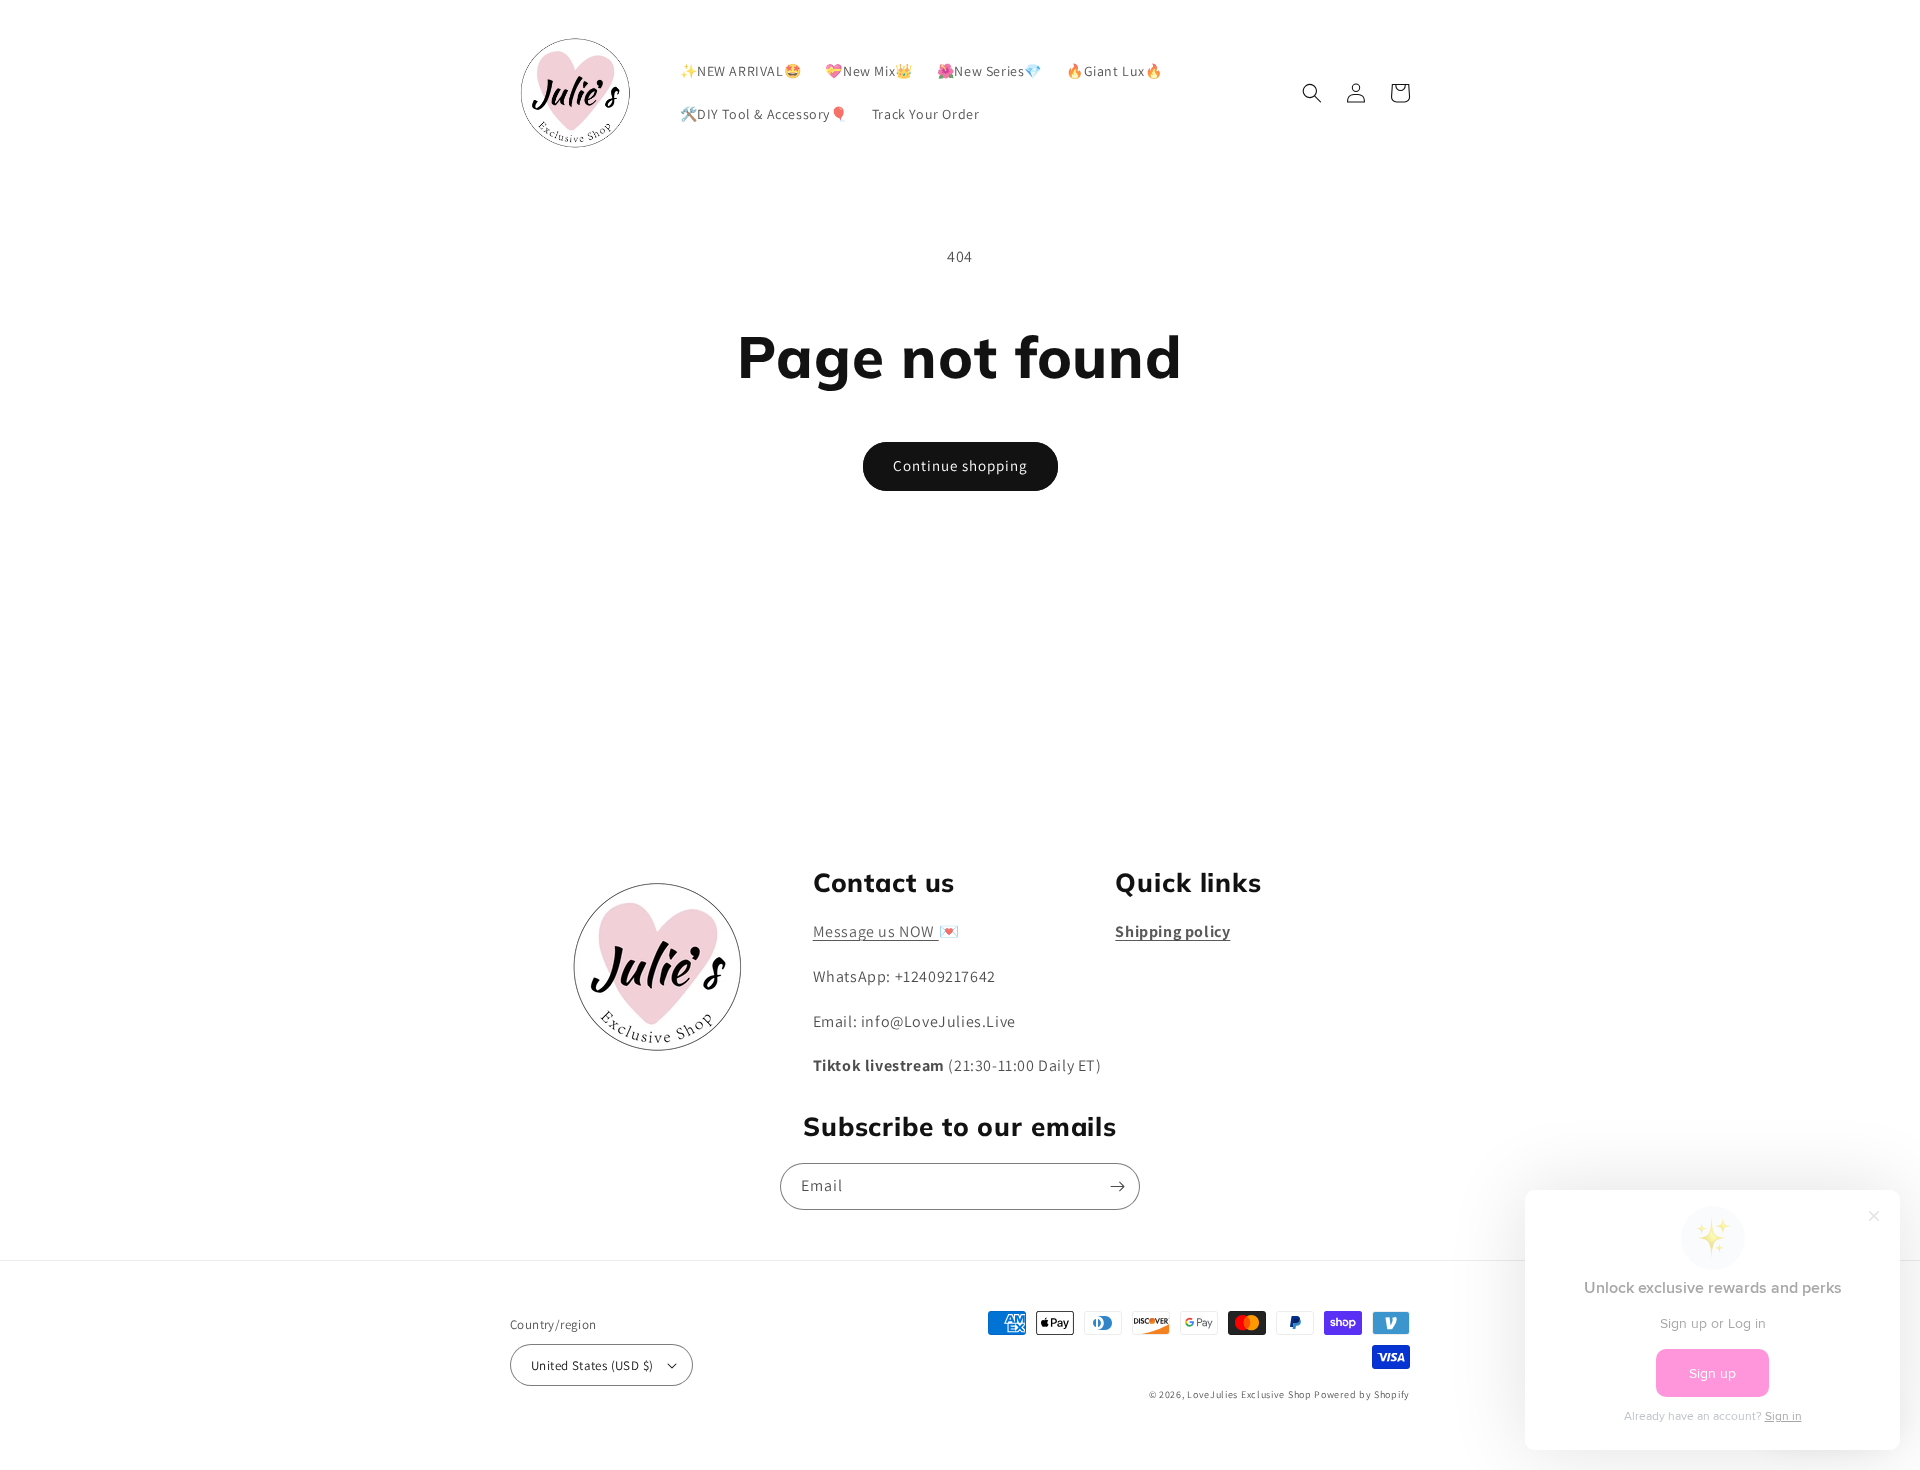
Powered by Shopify (1362, 1394)
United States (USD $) (592, 1365)
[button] (1312, 93)
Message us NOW (876, 931)
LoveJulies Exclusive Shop (1249, 1394)
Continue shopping (960, 465)
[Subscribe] (1117, 783)
